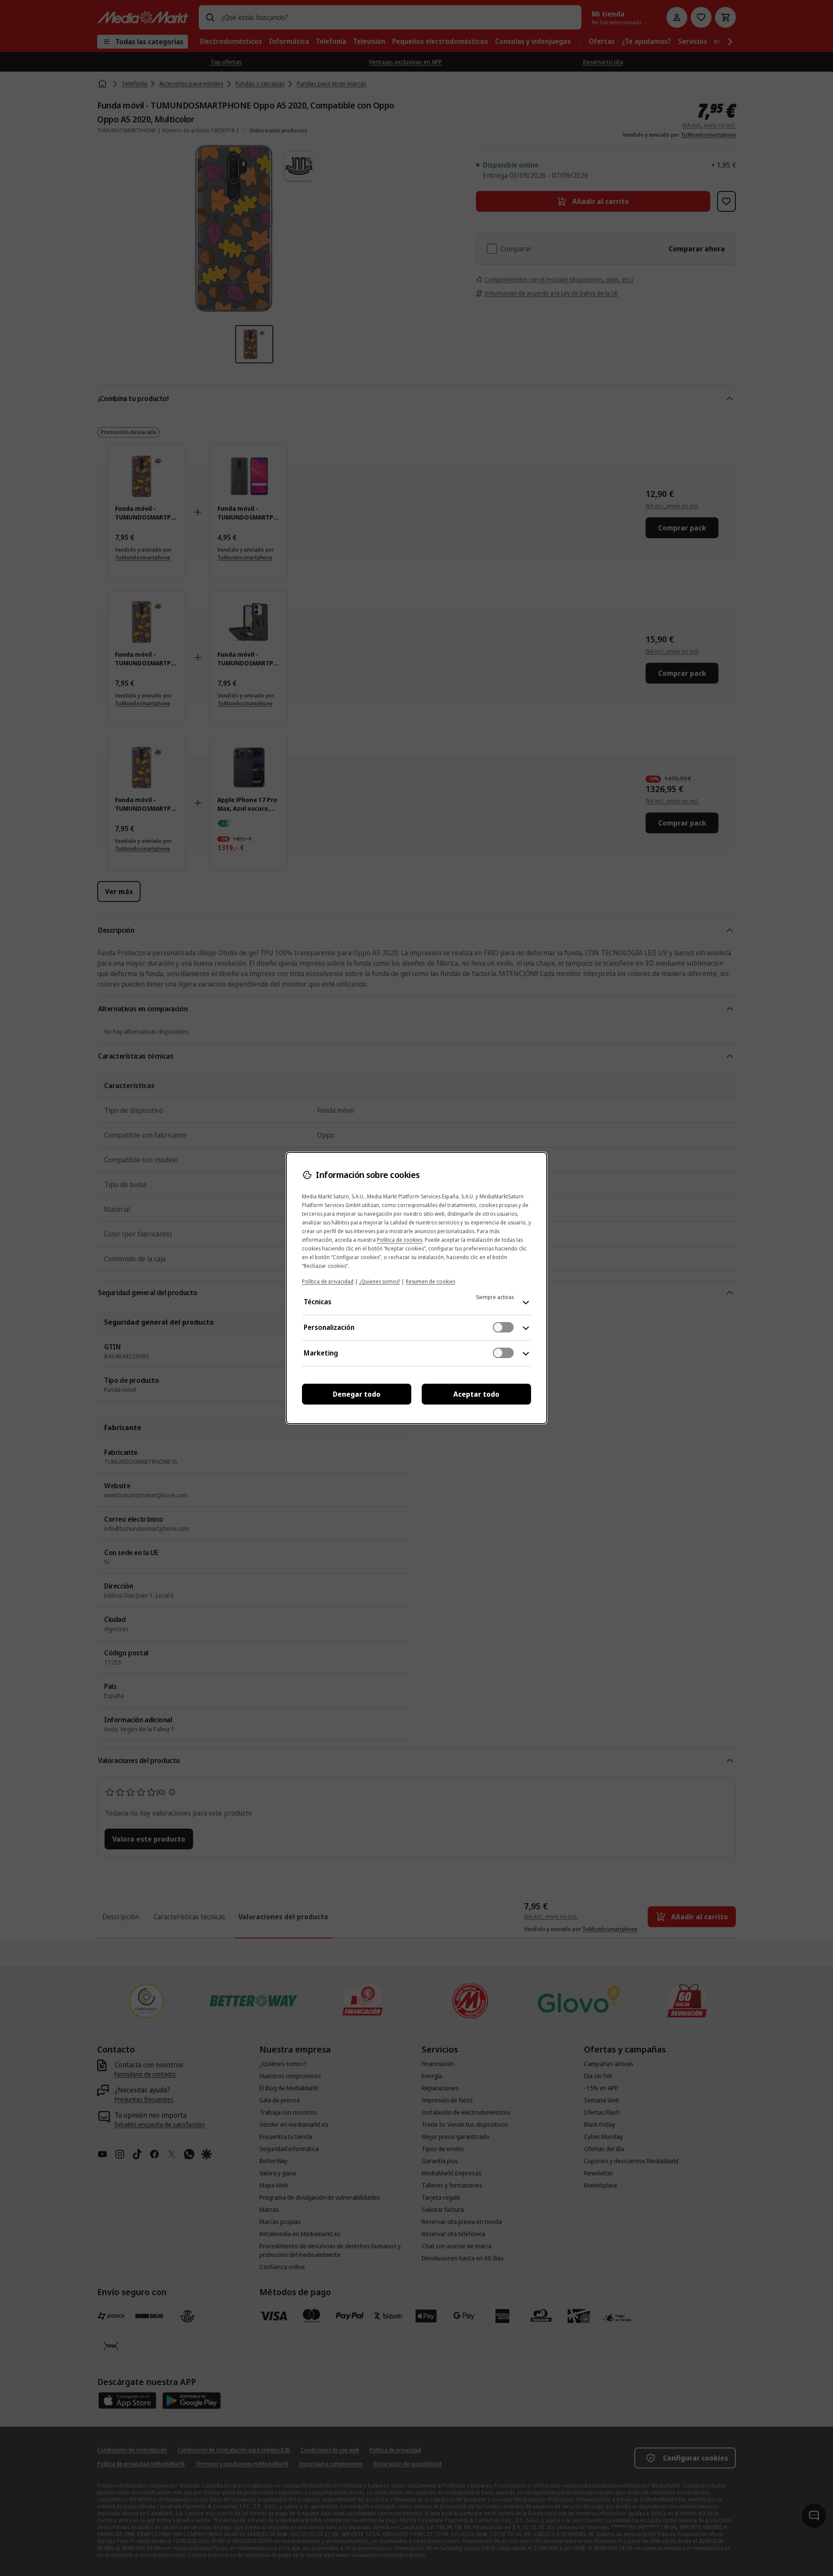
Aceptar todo (476, 1394)
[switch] (503, 1327)
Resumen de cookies (430, 1281)
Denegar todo (357, 1394)
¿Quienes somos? (380, 1281)
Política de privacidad (328, 1281)
